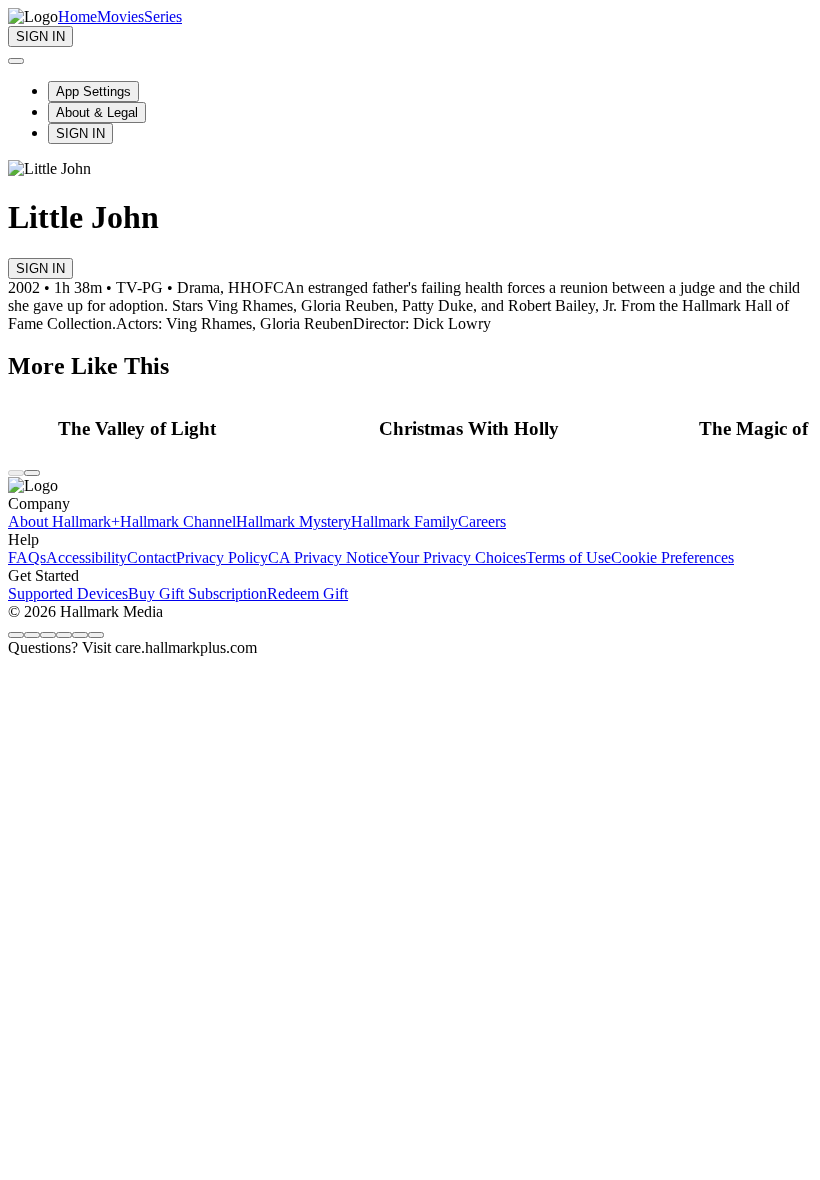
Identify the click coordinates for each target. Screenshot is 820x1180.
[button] (213, 429)
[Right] (32, 473)
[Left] (16, 473)
